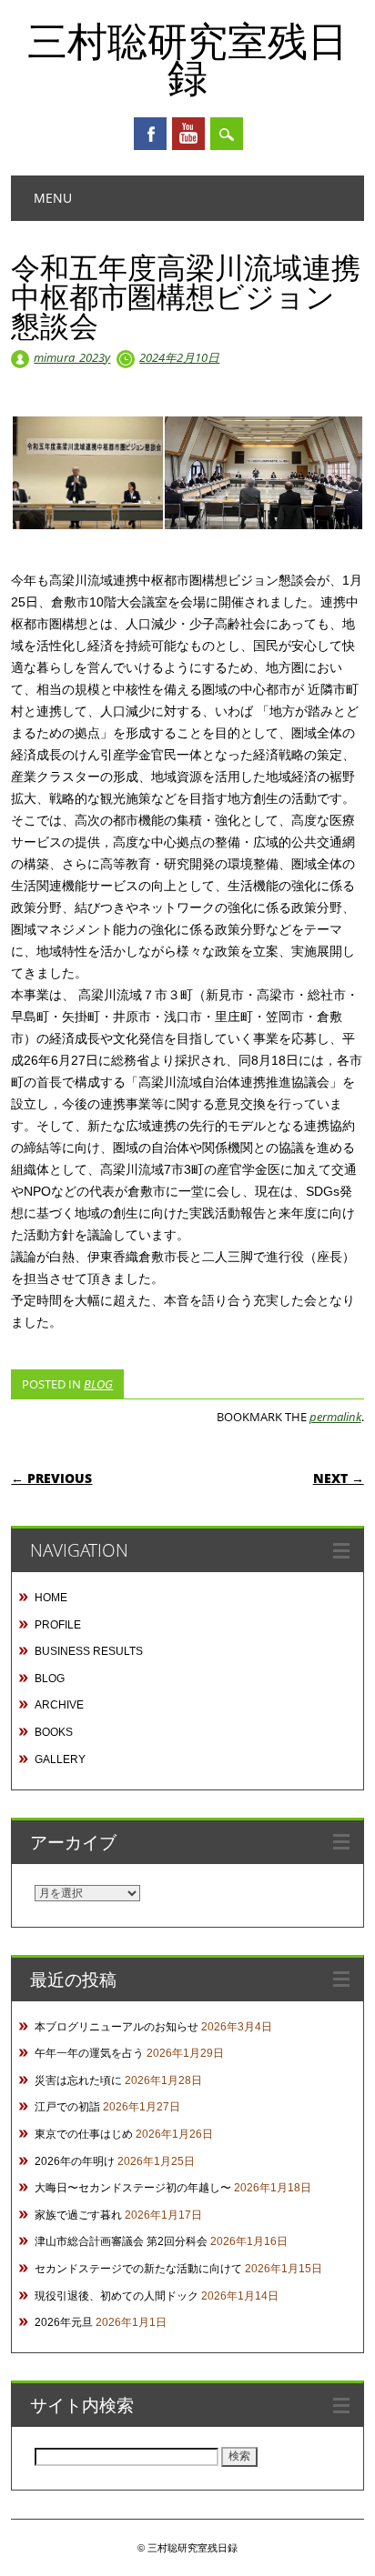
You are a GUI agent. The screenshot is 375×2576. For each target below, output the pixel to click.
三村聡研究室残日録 (187, 58)
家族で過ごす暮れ (78, 2215)
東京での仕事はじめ (84, 2134)
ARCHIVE (59, 1705)
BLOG (98, 1384)
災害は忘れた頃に (78, 2080)
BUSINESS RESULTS (89, 1651)
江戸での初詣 (67, 2107)
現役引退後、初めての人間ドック (117, 2296)
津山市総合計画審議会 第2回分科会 (121, 2241)
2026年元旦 (64, 2322)
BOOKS (54, 1732)
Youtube (188, 134)
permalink (335, 1417)
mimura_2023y (72, 357)
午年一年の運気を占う (89, 2053)
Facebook (150, 134)
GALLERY (60, 1759)
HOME (51, 1598)
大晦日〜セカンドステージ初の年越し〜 (133, 2188)
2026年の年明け (75, 2161)
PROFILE (58, 1625)
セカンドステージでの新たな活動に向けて (138, 2269)
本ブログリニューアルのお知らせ (117, 2027)
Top (355, 2551)
